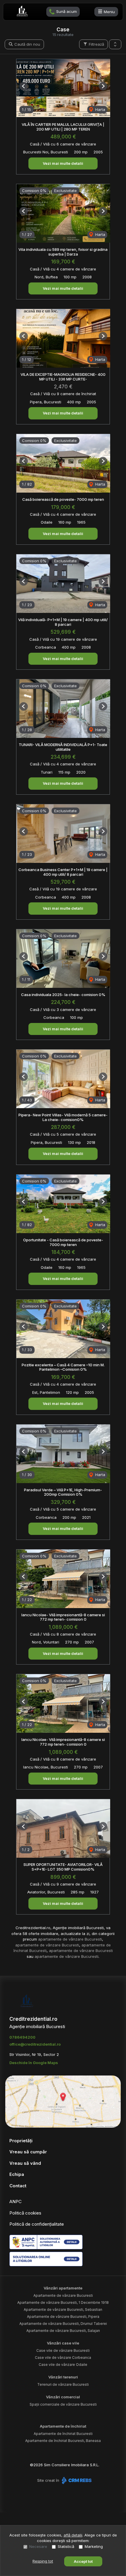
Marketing (94, 2546)
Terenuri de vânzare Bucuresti (63, 2384)
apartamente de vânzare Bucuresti (70, 1939)
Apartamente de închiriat (63, 2426)
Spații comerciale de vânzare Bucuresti (63, 2404)
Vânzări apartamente (63, 2288)
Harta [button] (100, 109)
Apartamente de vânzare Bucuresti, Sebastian (63, 2310)
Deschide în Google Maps (34, 2063)
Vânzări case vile (63, 2343)
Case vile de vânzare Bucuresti (63, 2350)
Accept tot (83, 2561)
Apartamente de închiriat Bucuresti (63, 2434)
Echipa (17, 2174)
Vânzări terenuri (63, 2377)
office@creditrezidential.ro (35, 2044)
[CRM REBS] (76, 2480)
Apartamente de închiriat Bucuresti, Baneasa (63, 2441)
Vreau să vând (25, 2163)
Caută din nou (27, 44)
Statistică (66, 2546)
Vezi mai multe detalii (63, 163)
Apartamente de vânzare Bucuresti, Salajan (63, 2331)
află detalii (73, 2535)
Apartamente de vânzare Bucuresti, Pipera (63, 2317)
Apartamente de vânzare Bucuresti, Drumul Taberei (63, 2324)
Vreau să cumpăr (28, 2152)
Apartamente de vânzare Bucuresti (63, 2295)
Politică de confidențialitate (37, 2224)
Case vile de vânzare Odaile (63, 2365)
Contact (18, 2186)
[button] (115, 44)
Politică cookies (25, 2213)
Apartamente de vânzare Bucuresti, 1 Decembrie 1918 (63, 2302)
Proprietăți (21, 2141)
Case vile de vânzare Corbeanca (63, 2358)
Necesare (38, 2546)
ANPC (16, 2201)
